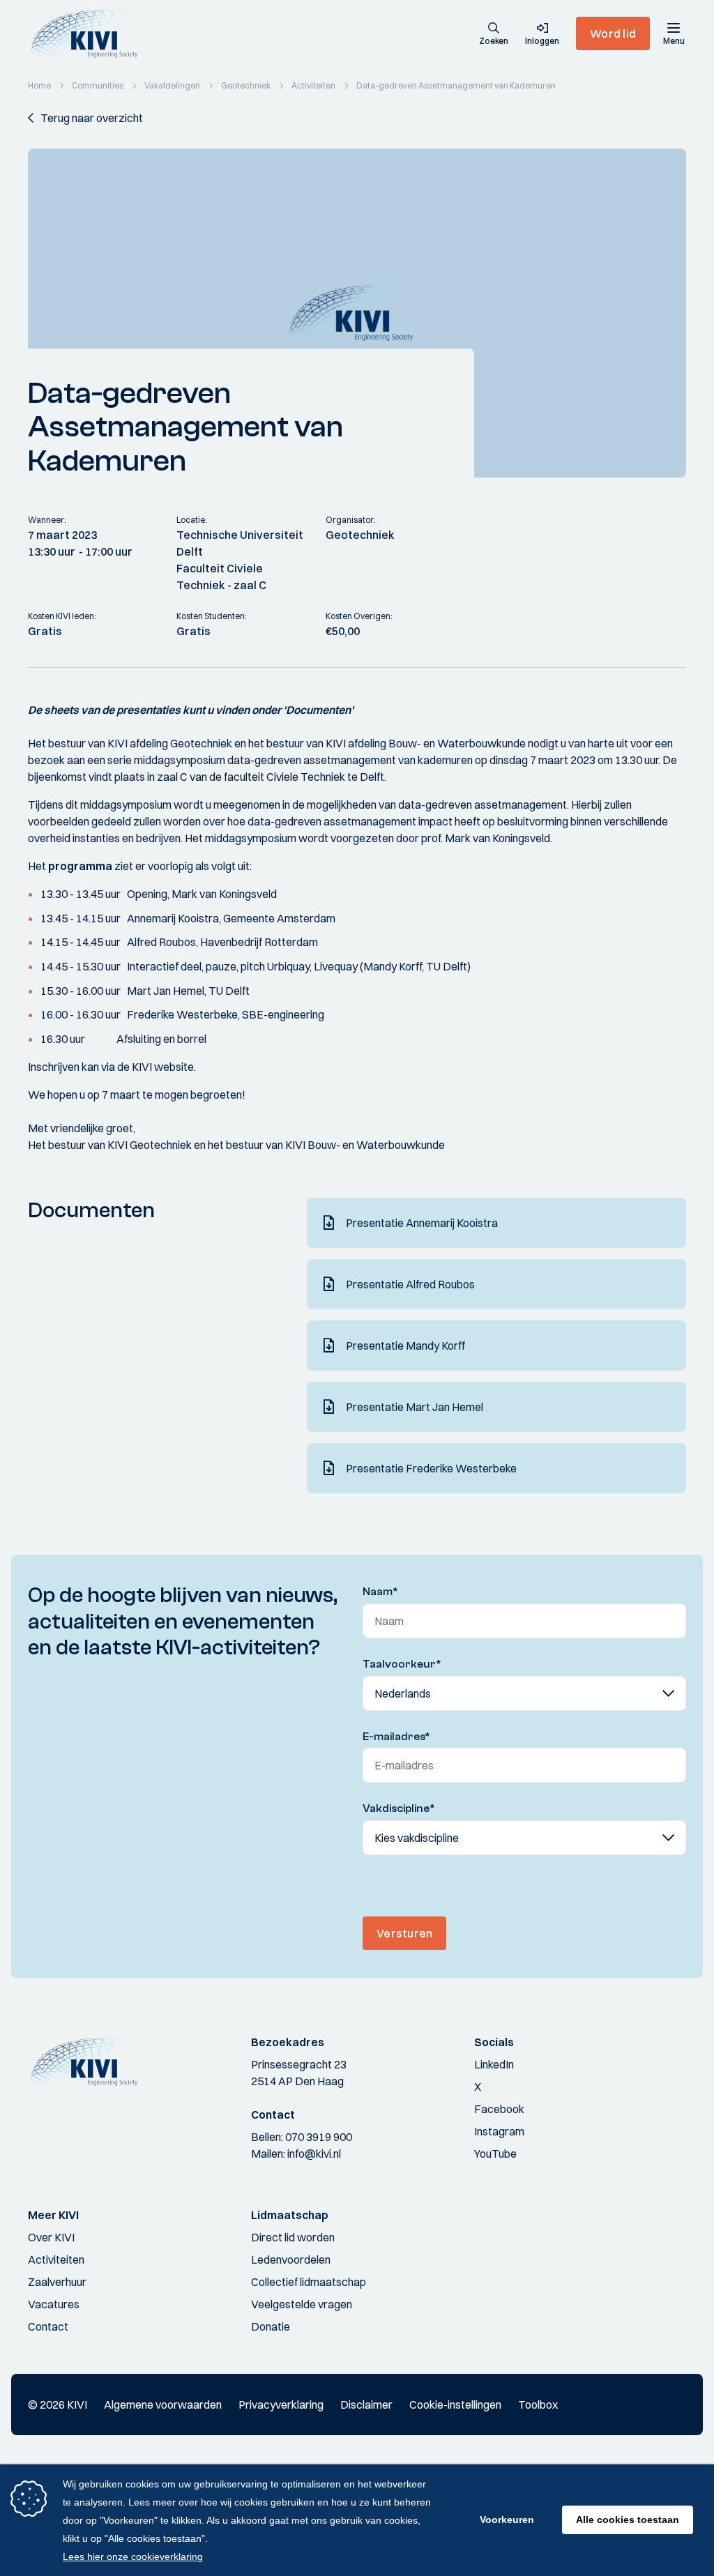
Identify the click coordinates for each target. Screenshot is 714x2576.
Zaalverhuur (57, 2282)
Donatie (271, 2326)
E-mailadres (396, 1737)
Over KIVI (51, 2237)
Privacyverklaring (281, 2404)
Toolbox (538, 2404)
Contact (48, 2326)
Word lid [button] (613, 33)
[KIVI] (90, 33)
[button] (494, 35)
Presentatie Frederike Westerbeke (431, 1468)
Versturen (404, 1933)
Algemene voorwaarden (163, 2404)
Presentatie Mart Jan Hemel (415, 1407)
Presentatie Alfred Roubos (410, 1284)
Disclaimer (366, 2404)
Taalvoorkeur (402, 1664)
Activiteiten (56, 2259)
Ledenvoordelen (291, 2259)
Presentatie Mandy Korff (405, 1346)
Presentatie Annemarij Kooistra (422, 1223)
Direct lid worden (293, 2237)
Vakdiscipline (399, 1808)
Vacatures (54, 2304)
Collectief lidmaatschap (309, 2282)
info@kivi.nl (314, 2154)
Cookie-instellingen (455, 2404)
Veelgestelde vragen (302, 2304)
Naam (380, 1592)
